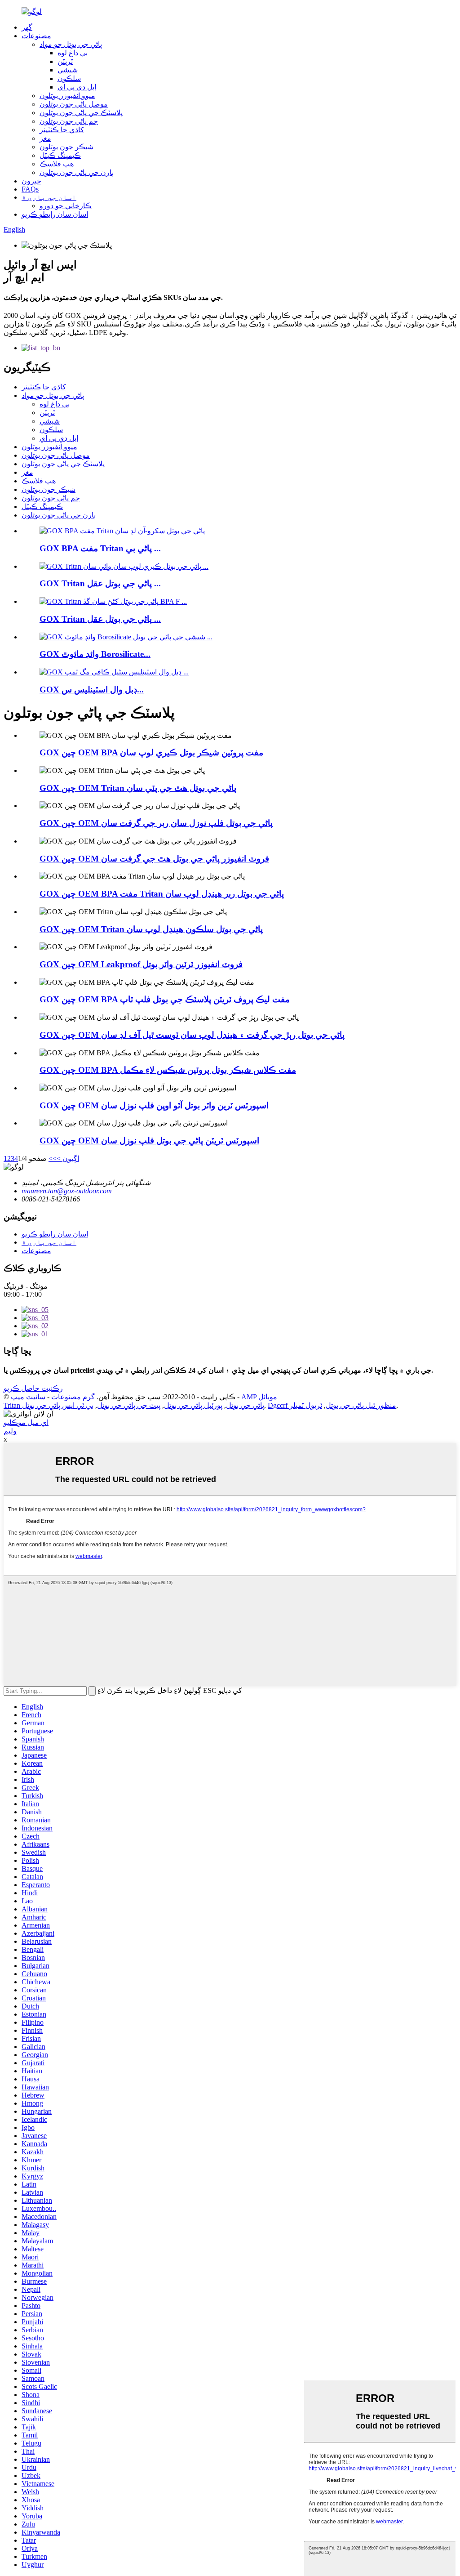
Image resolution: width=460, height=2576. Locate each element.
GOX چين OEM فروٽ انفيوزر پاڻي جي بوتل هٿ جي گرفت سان (154, 859)
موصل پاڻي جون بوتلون (74, 104)
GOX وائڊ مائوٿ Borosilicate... (95, 654)
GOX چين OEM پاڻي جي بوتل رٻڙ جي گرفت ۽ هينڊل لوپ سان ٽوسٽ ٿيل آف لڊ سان (192, 1035)
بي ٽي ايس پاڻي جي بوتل (58, 1405)
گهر (27, 27)
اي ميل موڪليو (26, 1422)
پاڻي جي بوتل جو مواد (71, 44)
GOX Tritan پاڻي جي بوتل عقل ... (100, 583)
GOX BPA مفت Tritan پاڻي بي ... (100, 548)
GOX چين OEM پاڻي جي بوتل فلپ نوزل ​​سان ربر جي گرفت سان (156, 823)
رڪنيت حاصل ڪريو (33, 1388)
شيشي (68, 70)
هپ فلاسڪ (57, 164)
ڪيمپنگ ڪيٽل (60, 155)
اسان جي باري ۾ (49, 197)
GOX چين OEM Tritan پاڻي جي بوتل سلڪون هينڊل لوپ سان (151, 929)
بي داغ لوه (73, 53)
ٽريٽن (65, 61)
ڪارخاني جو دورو (66, 206)
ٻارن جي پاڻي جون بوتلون (77, 172)
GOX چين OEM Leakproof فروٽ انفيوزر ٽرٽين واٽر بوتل (141, 964)
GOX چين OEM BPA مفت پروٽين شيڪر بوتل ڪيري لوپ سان (151, 752)
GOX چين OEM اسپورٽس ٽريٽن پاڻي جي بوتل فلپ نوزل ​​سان (149, 1141)
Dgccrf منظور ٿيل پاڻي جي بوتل (332, 1405)
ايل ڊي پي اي (77, 87)
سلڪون (69, 78)
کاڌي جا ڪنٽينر (62, 130)
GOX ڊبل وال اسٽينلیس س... (92, 690)
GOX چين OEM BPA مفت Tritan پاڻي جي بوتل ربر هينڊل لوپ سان (162, 894)
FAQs (30, 189)
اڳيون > (68, 1159)
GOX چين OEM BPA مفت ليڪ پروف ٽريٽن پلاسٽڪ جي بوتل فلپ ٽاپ (165, 999)
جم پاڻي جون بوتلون (69, 121)
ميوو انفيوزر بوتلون (67, 96)
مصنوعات (36, 36)
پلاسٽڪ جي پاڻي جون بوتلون (81, 113)
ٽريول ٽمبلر (306, 1405)
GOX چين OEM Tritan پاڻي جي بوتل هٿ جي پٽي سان (138, 788)
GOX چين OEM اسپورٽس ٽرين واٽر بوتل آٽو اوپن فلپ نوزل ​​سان (154, 1105)
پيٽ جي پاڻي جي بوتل (129, 1405)
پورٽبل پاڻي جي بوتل (193, 1405)
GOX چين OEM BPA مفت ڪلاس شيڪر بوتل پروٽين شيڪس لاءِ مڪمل (168, 1070)
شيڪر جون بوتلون (66, 147)
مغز (45, 138)
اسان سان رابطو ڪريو (55, 214)
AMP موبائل (259, 1397)
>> (53, 1159)
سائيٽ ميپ (28, 1397)
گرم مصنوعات (73, 1397)
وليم (10, 1431)
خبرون (31, 181)
